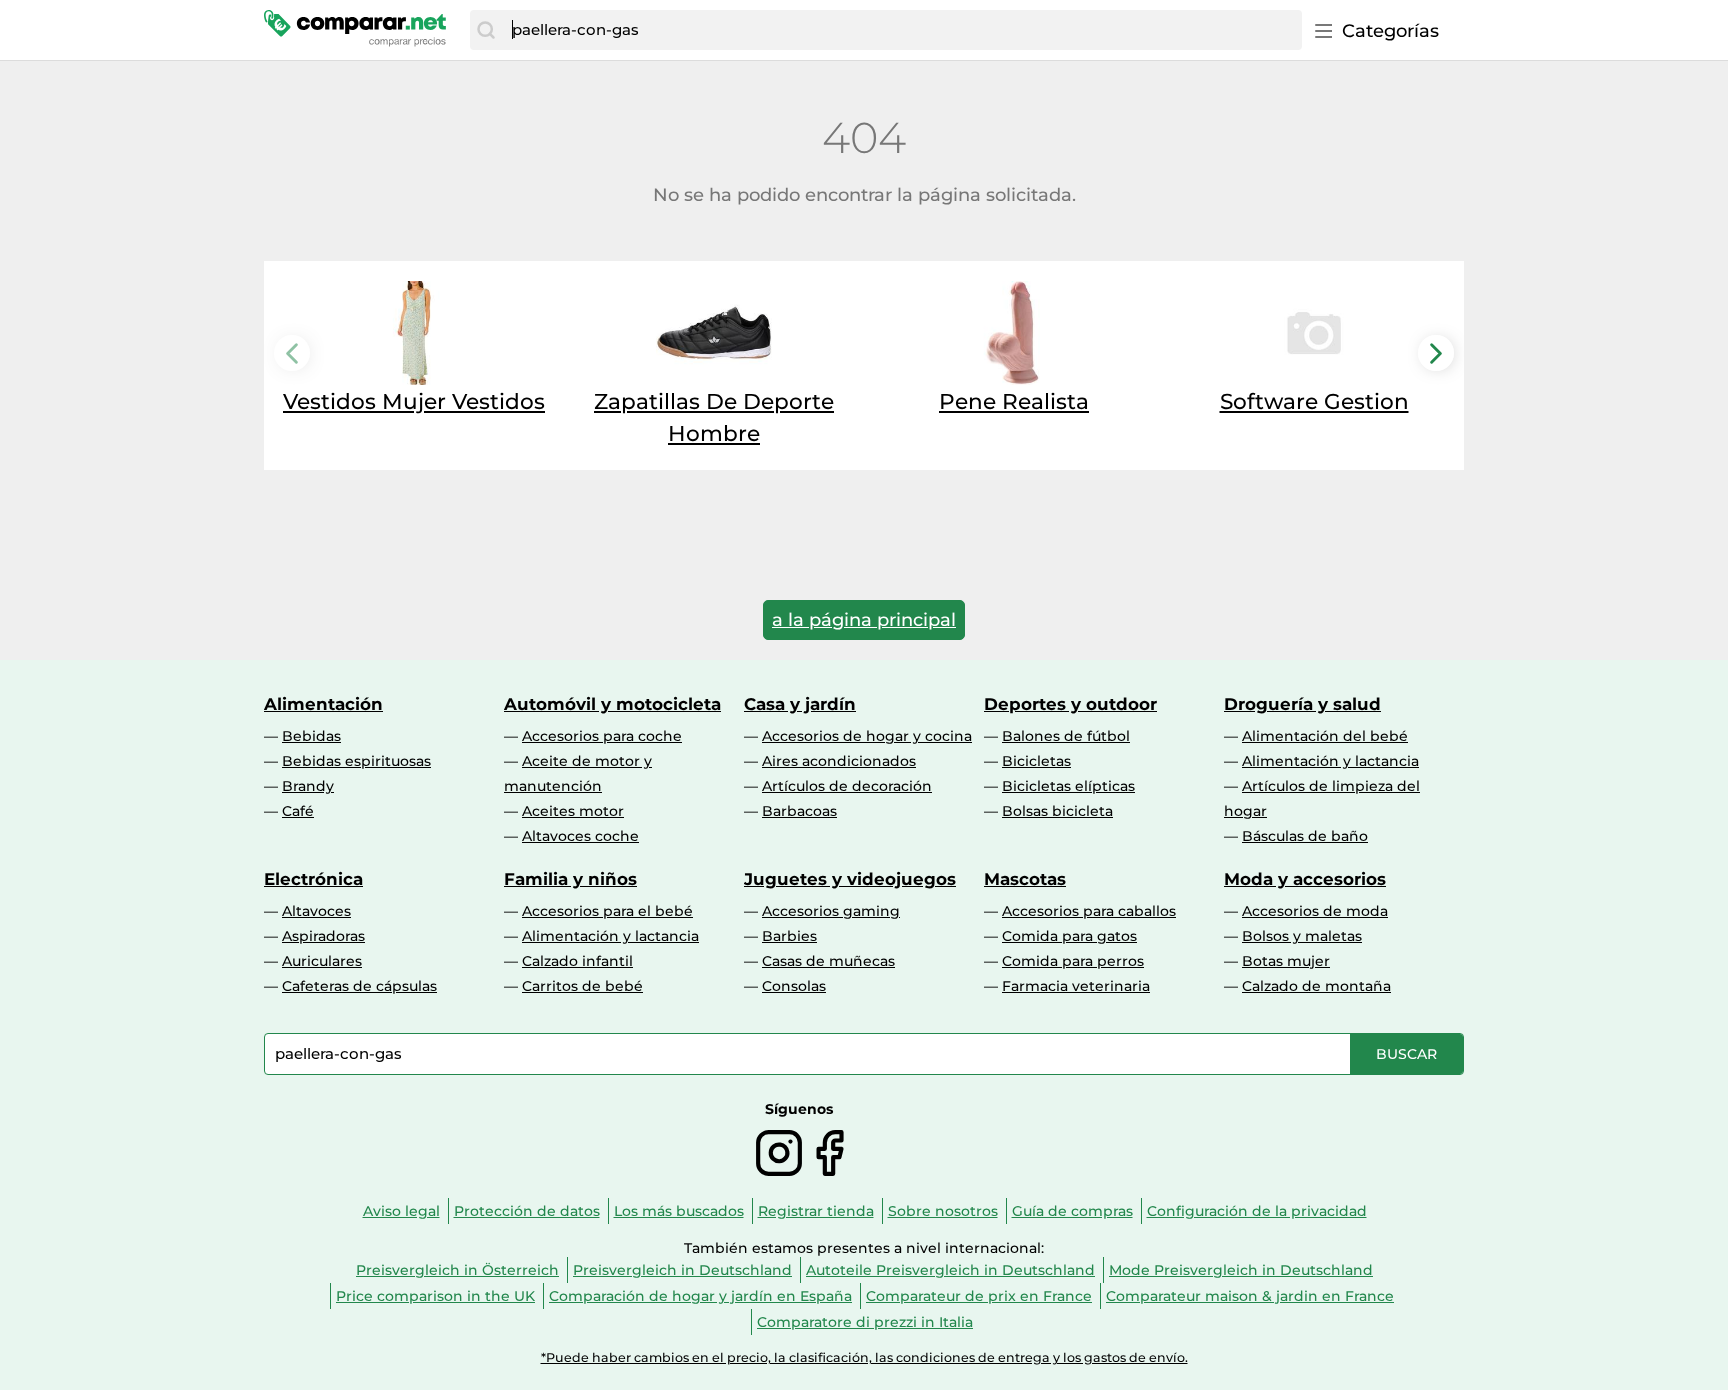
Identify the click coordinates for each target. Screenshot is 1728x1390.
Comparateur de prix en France (979, 1296)
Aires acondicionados (839, 761)
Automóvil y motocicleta (612, 704)
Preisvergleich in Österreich (457, 1270)
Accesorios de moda (1315, 911)
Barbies (789, 936)
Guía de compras (1072, 1211)
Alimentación (323, 704)
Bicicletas (1036, 761)
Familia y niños (570, 879)
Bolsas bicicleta (1057, 811)
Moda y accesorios (1305, 879)
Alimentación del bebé (1325, 736)
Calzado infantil (577, 961)
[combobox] (902, 30)
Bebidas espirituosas (356, 761)
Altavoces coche (580, 836)
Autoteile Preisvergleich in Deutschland (950, 1270)
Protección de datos (527, 1211)
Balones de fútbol (1066, 736)
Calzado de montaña (1316, 986)
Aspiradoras (323, 936)
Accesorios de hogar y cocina (867, 736)
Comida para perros (1073, 961)
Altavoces (316, 911)
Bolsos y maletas (1302, 936)
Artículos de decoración (847, 786)
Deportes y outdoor (1070, 704)
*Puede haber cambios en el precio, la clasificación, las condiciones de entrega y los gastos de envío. (864, 1357)
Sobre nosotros (943, 1211)
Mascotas (1025, 879)
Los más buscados (679, 1211)
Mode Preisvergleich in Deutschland (1241, 1270)
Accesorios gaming (831, 911)
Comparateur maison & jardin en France (1250, 1296)
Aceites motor (573, 811)
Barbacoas (799, 811)
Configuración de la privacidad (1257, 1211)
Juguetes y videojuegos (850, 879)
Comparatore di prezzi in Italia (865, 1322)
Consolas (794, 986)
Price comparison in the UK (435, 1296)
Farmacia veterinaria (1076, 986)
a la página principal (864, 620)
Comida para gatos (1069, 936)
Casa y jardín (800, 704)
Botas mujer (1286, 961)
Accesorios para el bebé (607, 911)
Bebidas (311, 736)
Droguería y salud (1302, 704)
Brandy (308, 786)
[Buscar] (486, 30)
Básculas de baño (1305, 836)
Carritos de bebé (582, 986)
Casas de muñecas (828, 961)
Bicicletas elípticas (1068, 786)
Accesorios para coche (602, 736)
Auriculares (322, 961)
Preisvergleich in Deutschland (682, 1270)
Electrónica (313, 879)
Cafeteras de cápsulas (359, 986)
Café (298, 811)
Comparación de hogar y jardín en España (700, 1296)
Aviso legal (401, 1211)
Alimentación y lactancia (1330, 761)
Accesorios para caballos (1089, 911)
